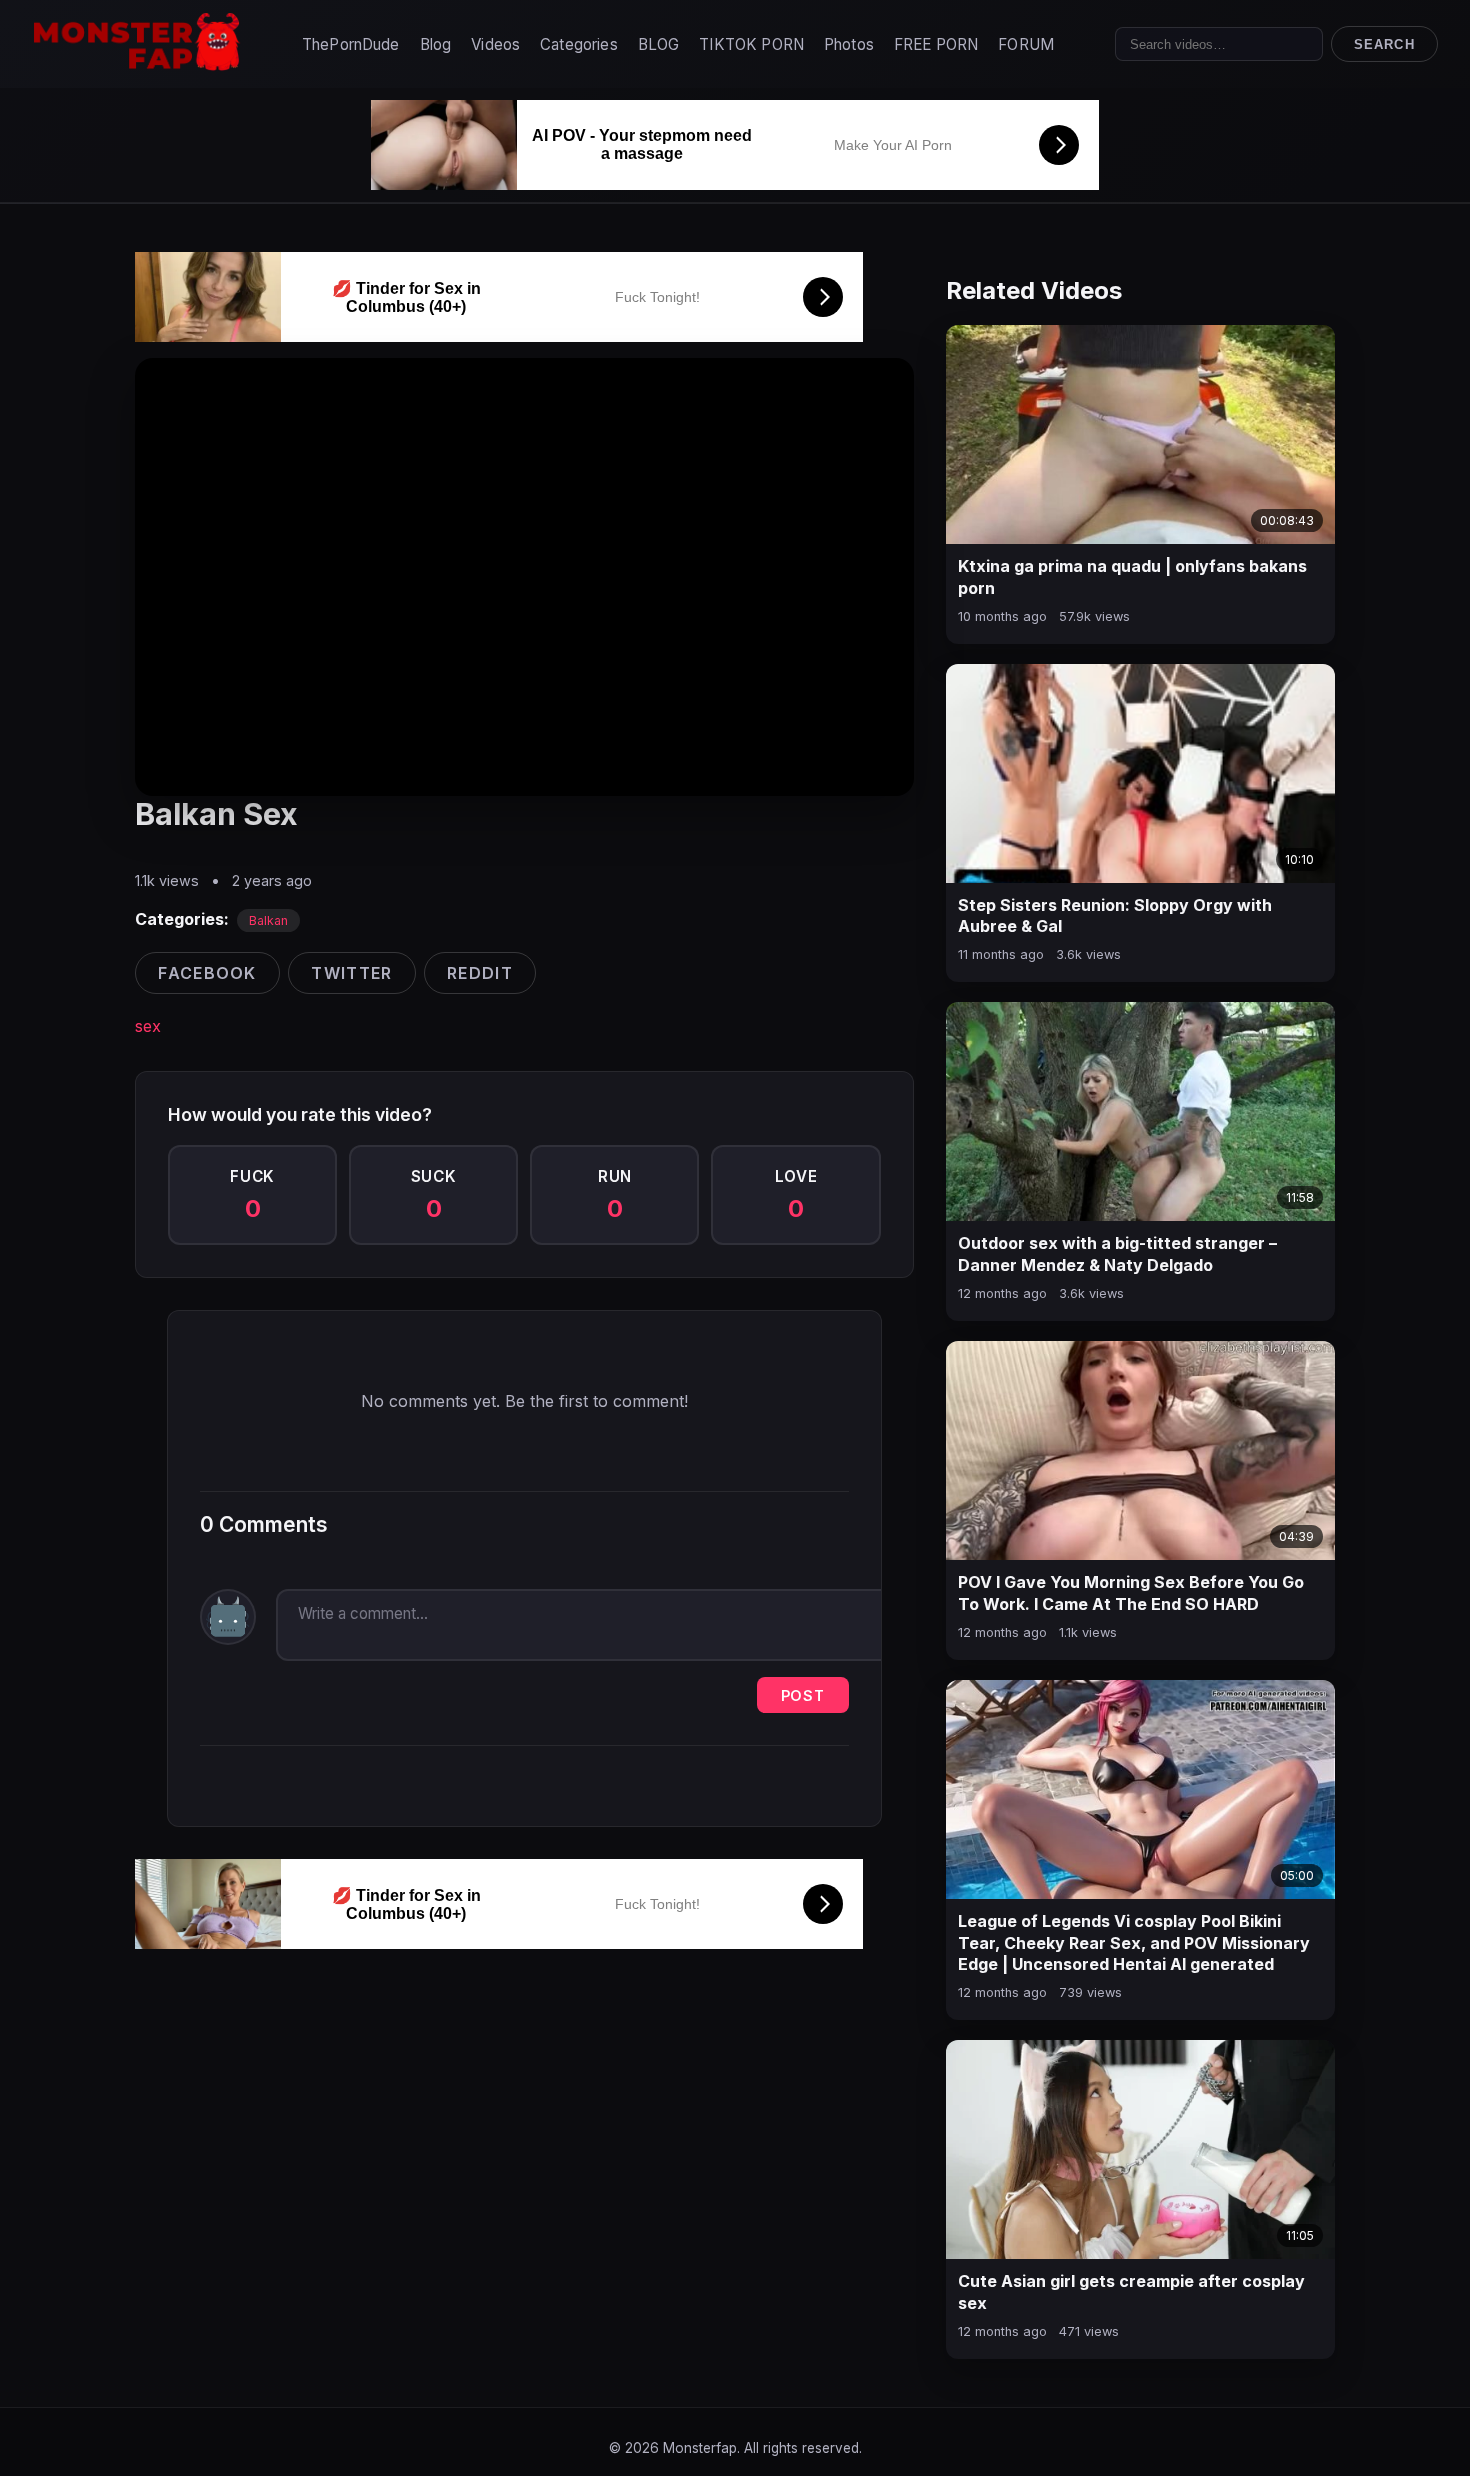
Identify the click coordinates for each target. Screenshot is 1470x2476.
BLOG (659, 44)
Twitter (351, 973)
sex (148, 1026)
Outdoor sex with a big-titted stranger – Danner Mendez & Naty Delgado (1117, 1254)
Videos (495, 44)
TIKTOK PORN (751, 44)
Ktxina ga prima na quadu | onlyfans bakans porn (1132, 577)
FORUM (1026, 44)
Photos (849, 44)
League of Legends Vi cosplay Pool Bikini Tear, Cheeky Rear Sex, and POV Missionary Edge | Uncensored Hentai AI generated (1134, 1942)
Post (803, 1695)
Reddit (480, 973)
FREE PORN (936, 44)
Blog (436, 44)
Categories (579, 44)
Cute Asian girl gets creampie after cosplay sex (1131, 2292)
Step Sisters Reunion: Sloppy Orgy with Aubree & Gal (1115, 916)
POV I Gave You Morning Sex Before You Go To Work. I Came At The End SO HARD (1131, 1593)
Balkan (268, 920)
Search (1384, 44)
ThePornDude (351, 44)
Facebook (207, 973)
